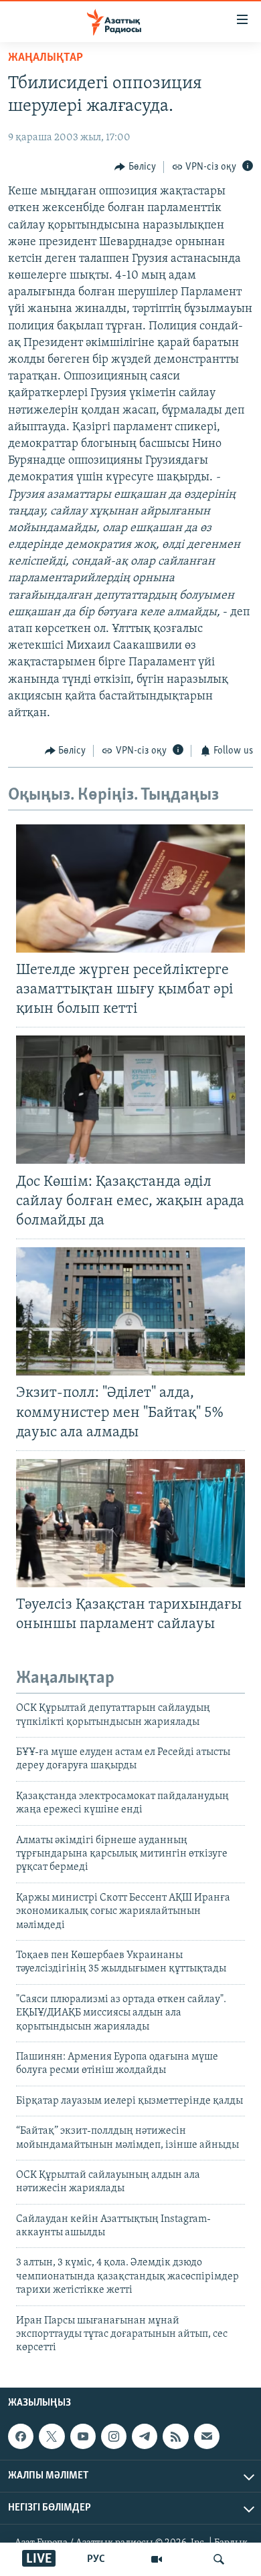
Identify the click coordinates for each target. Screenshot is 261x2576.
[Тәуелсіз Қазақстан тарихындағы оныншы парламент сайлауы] (130, 1523)
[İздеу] (219, 2559)
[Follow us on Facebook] (21, 2436)
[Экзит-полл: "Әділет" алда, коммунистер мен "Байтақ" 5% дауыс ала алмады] (130, 1311)
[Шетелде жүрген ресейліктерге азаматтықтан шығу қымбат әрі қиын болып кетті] (130, 889)
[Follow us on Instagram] (114, 2436)
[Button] (135, 167)
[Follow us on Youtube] (83, 2436)
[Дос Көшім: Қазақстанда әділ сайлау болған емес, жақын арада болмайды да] (130, 1100)
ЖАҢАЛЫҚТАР (46, 58)
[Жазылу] (207, 2436)
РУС (96, 2559)
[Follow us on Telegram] (145, 2436)
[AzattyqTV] (157, 2559)
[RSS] (175, 2436)
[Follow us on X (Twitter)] (52, 2436)
